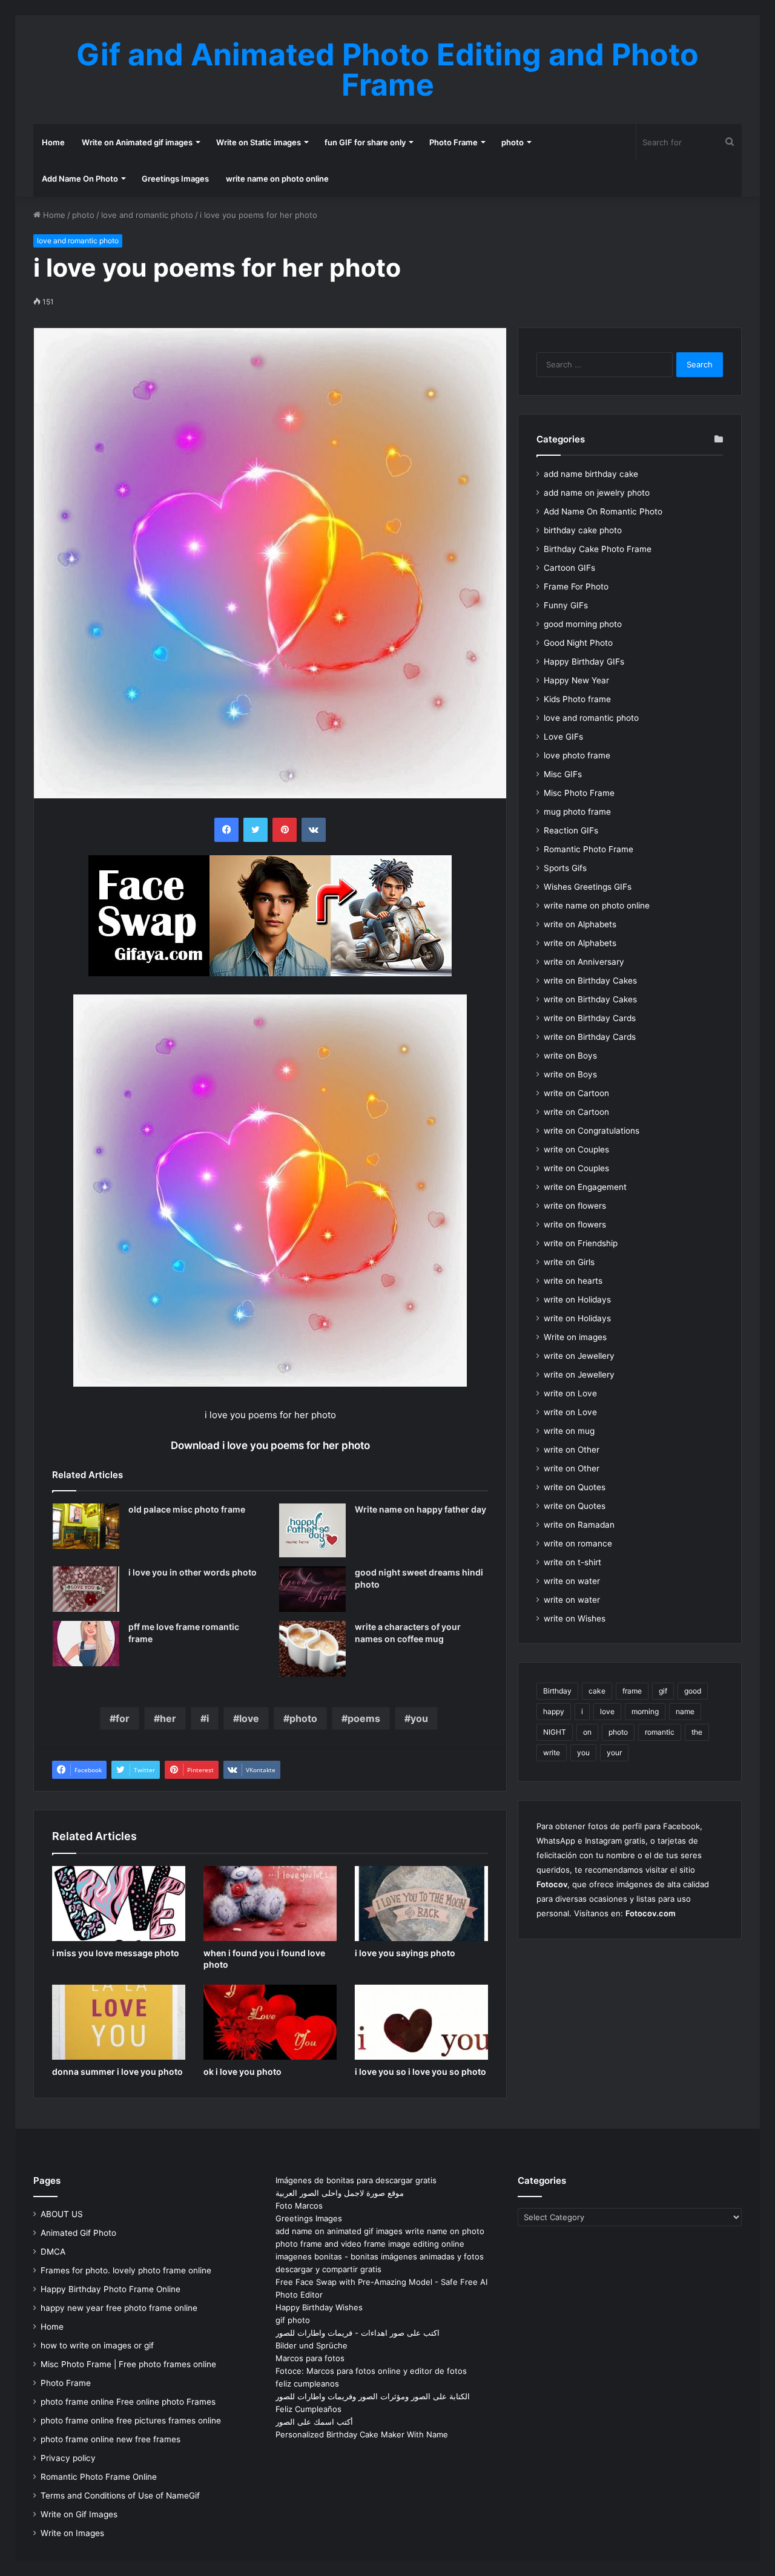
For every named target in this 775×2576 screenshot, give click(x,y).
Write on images (575, 1337)
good (693, 1691)
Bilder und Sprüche (312, 2345)
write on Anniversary (584, 962)
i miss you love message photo (116, 1953)
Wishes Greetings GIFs (588, 887)
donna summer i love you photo (117, 2072)
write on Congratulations (592, 1131)
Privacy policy (68, 2458)
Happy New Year (576, 680)
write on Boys (570, 1056)
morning (645, 1711)
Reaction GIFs (571, 830)
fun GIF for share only (365, 142)
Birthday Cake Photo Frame (598, 549)
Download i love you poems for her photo (270, 1445)
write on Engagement (585, 1187)
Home (53, 142)
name (685, 1711)
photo (513, 142)
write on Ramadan (579, 1525)
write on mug (569, 1431)
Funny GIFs (566, 605)
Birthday (557, 1691)
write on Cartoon (576, 1093)
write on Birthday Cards (590, 1018)
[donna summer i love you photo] (119, 2022)
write (552, 1753)
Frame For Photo (576, 586)
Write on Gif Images (79, 2514)
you (419, 1718)
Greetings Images (175, 179)
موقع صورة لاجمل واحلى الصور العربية (340, 2193)
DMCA (53, 2252)
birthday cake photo (583, 530)
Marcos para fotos (310, 2358)
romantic (660, 1732)
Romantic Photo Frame (589, 849)
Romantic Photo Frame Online (99, 2477)
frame (632, 1691)
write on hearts (573, 1281)
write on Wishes (575, 1618)
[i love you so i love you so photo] (421, 2022)
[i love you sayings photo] (421, 1904)
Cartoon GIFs (569, 568)
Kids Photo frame (577, 699)
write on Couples (576, 1149)
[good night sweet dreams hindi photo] (312, 1589)
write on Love (570, 1393)
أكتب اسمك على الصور (314, 2422)
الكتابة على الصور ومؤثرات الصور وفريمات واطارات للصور (373, 2396)
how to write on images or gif (97, 2345)
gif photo (293, 2320)
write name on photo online (277, 179)
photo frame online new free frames (110, 2439)
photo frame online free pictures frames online (131, 2420)
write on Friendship (581, 1243)
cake (597, 1691)
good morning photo (583, 624)
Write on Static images (259, 142)
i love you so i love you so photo (420, 2072)
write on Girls (569, 1262)
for (123, 1718)
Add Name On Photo (80, 179)
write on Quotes (575, 1487)
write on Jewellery (579, 1356)
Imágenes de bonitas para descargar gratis (356, 2180)
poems (364, 1718)
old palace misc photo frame (187, 1509)
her (168, 1718)
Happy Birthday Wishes (319, 2307)
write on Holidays (577, 1299)
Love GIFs (563, 737)
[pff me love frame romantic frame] (86, 1644)
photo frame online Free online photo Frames (128, 2402)
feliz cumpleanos (307, 2384)
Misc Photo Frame (579, 793)
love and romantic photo (147, 215)
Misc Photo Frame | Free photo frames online (128, 2364)
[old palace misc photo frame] (86, 1526)
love (249, 1718)
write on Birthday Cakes (590, 981)
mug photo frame (577, 812)
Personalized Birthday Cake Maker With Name (362, 2434)
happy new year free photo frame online (119, 2308)
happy (554, 1711)
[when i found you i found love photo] (270, 1904)
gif (663, 1691)
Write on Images (72, 2533)
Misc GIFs (563, 774)
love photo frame (577, 755)
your (614, 1753)
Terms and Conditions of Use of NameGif (120, 2495)
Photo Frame (453, 142)
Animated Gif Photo (78, 2233)
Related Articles (87, 1475)
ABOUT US (62, 2214)
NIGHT (555, 1732)
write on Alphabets (580, 924)
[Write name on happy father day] (312, 1530)
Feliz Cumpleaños (308, 2409)
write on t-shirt (572, 1562)
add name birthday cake (591, 474)
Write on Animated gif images (137, 142)
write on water (572, 1581)
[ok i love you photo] (270, 2022)
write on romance (578, 1543)
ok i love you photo (242, 2072)
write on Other (572, 1450)
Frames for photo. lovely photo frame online (126, 2270)
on (587, 1732)
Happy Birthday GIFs (584, 662)
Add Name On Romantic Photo (603, 511)
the (697, 1732)
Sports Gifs (565, 868)
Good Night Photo (578, 643)
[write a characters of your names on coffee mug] (312, 1649)
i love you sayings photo (405, 1953)
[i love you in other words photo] (86, 1589)
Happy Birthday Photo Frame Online (110, 2289)
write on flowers (575, 1206)
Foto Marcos (299, 2206)
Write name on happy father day (420, 1509)
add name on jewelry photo (597, 493)
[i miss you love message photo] (119, 1904)
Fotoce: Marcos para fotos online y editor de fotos (371, 2371)
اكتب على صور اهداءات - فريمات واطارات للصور (358, 2333)
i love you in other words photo (193, 1572)
